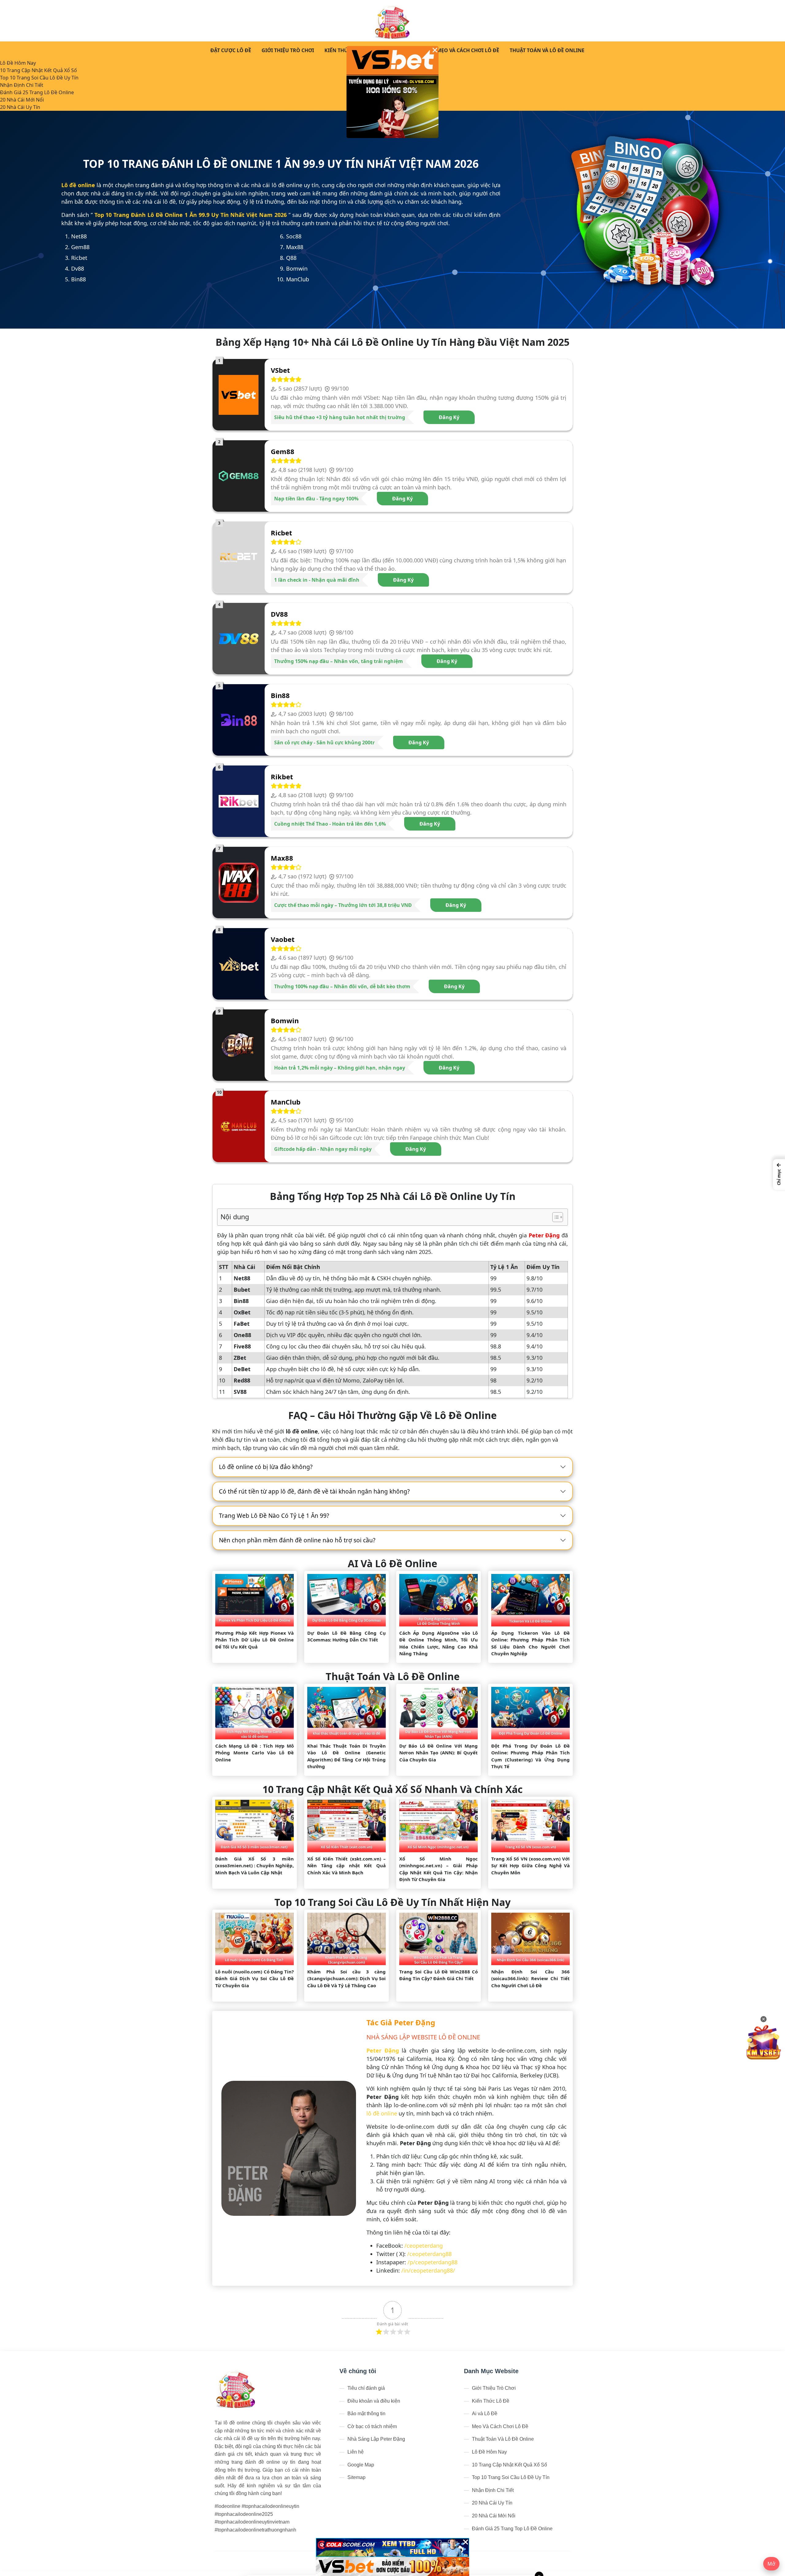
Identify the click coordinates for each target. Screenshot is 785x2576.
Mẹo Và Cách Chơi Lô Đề (468, 50)
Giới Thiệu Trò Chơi (288, 50)
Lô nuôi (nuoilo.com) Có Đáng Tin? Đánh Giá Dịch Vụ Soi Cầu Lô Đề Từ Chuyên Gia (255, 1978)
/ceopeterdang (424, 2246)
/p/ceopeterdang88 (433, 2262)
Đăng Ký (449, 417)
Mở (771, 2564)
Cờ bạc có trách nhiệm (372, 2426)
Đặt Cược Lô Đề (231, 50)
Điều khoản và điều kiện (374, 2401)
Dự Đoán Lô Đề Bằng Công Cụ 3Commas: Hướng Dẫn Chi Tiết (347, 1636)
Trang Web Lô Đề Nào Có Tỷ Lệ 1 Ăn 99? (274, 1516)
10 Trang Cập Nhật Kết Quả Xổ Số (38, 70)
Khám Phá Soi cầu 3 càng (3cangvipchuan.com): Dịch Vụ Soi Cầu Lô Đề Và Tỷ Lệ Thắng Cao (347, 1978)
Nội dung (235, 1217)
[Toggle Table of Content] (555, 1217)
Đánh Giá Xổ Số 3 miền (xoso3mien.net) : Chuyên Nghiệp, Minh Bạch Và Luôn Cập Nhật (255, 1866)
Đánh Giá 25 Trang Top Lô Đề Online (512, 2529)
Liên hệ (356, 2452)
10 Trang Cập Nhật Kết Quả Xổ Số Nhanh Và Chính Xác (392, 1789)
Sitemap (356, 2477)
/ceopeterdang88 (429, 2254)
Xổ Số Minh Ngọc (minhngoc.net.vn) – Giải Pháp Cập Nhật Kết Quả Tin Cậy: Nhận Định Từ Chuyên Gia (438, 1869)
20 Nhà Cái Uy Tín (20, 107)
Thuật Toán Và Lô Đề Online (547, 50)
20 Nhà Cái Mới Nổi (22, 100)
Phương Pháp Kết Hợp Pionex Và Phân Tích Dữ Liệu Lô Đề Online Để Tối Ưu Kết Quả (255, 1640)
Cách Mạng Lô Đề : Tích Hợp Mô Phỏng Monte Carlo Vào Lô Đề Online (255, 1753)
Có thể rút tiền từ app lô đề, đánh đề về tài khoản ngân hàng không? (314, 1491)
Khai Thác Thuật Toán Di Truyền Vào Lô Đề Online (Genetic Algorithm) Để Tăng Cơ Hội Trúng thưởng (347, 1756)
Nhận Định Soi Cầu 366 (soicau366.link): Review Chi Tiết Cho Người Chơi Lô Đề (530, 1978)
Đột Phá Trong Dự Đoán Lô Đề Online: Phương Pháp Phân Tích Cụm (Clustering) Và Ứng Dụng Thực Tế (530, 1756)
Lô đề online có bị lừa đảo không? (266, 1467)
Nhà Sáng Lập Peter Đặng (376, 2439)
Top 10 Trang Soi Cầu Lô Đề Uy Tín (39, 78)
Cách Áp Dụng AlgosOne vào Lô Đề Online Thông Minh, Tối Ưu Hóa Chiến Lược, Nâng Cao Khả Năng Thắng (438, 1643)
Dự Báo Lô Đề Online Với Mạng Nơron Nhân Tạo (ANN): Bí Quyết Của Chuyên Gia (438, 1753)
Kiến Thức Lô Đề (346, 50)
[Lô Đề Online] (393, 21)
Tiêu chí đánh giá (366, 2388)
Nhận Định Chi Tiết (22, 85)
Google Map (361, 2465)
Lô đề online (78, 185)
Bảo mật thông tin (366, 2414)
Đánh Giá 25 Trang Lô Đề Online (37, 92)
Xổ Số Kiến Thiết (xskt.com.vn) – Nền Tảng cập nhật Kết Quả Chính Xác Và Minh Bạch (347, 1866)
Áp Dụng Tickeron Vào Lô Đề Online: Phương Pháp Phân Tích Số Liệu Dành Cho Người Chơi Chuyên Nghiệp (530, 1643)
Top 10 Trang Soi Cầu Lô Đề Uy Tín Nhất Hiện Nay (392, 1902)
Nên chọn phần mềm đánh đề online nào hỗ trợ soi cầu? (297, 1540)
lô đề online (382, 2113)
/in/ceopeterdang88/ (428, 2270)
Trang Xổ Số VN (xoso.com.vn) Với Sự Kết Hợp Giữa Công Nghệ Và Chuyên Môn (530, 1866)
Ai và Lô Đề (485, 2414)
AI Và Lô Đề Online (392, 1563)
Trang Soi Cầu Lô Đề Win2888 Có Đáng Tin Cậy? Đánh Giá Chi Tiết (438, 1975)
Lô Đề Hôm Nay (18, 63)
